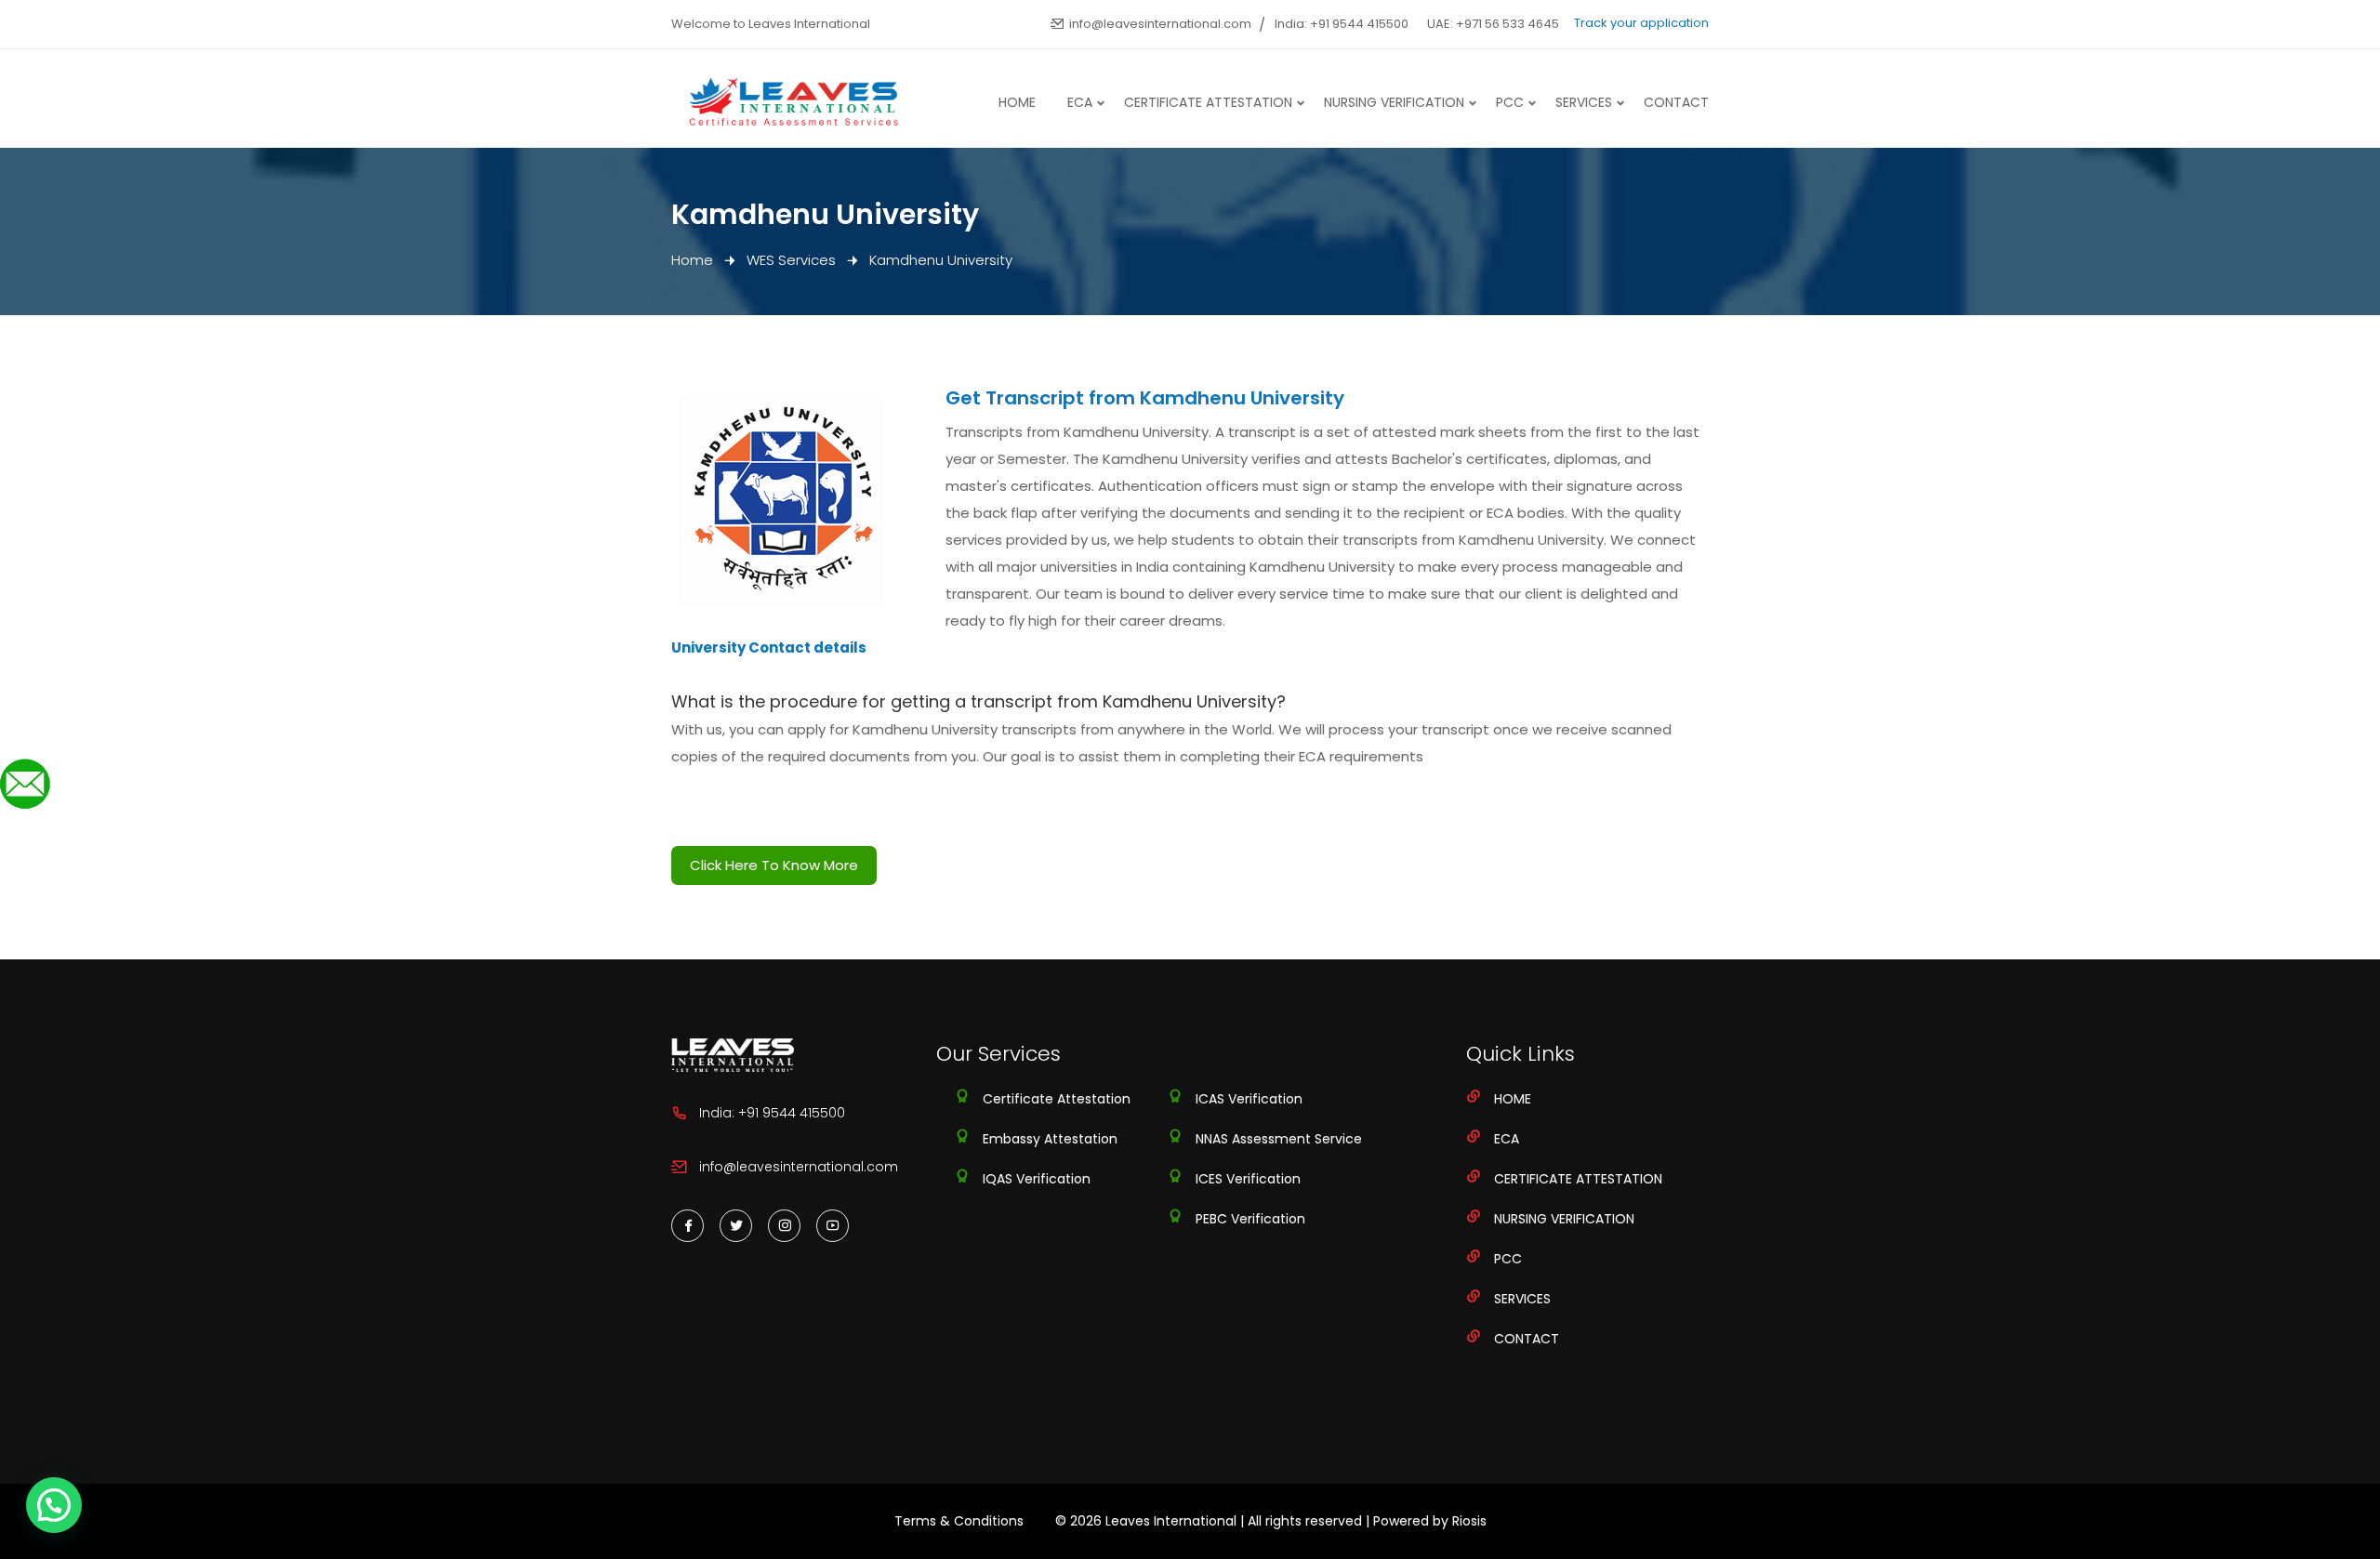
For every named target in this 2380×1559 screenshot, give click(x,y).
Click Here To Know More (774, 865)
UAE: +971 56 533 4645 (1493, 24)
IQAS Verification (1037, 1179)
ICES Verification (1248, 1179)
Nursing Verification (1394, 102)
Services (1584, 102)
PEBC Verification (1250, 1219)
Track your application (1641, 23)
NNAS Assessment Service (1279, 1139)
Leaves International (1171, 1521)
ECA (1080, 102)
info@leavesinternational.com (1160, 24)
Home (1017, 102)
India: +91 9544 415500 (1342, 24)
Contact (1676, 102)
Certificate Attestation (1208, 102)
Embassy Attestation (1050, 1139)
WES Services (791, 260)
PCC (1510, 102)
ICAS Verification (1249, 1099)
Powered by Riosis (1430, 1521)
